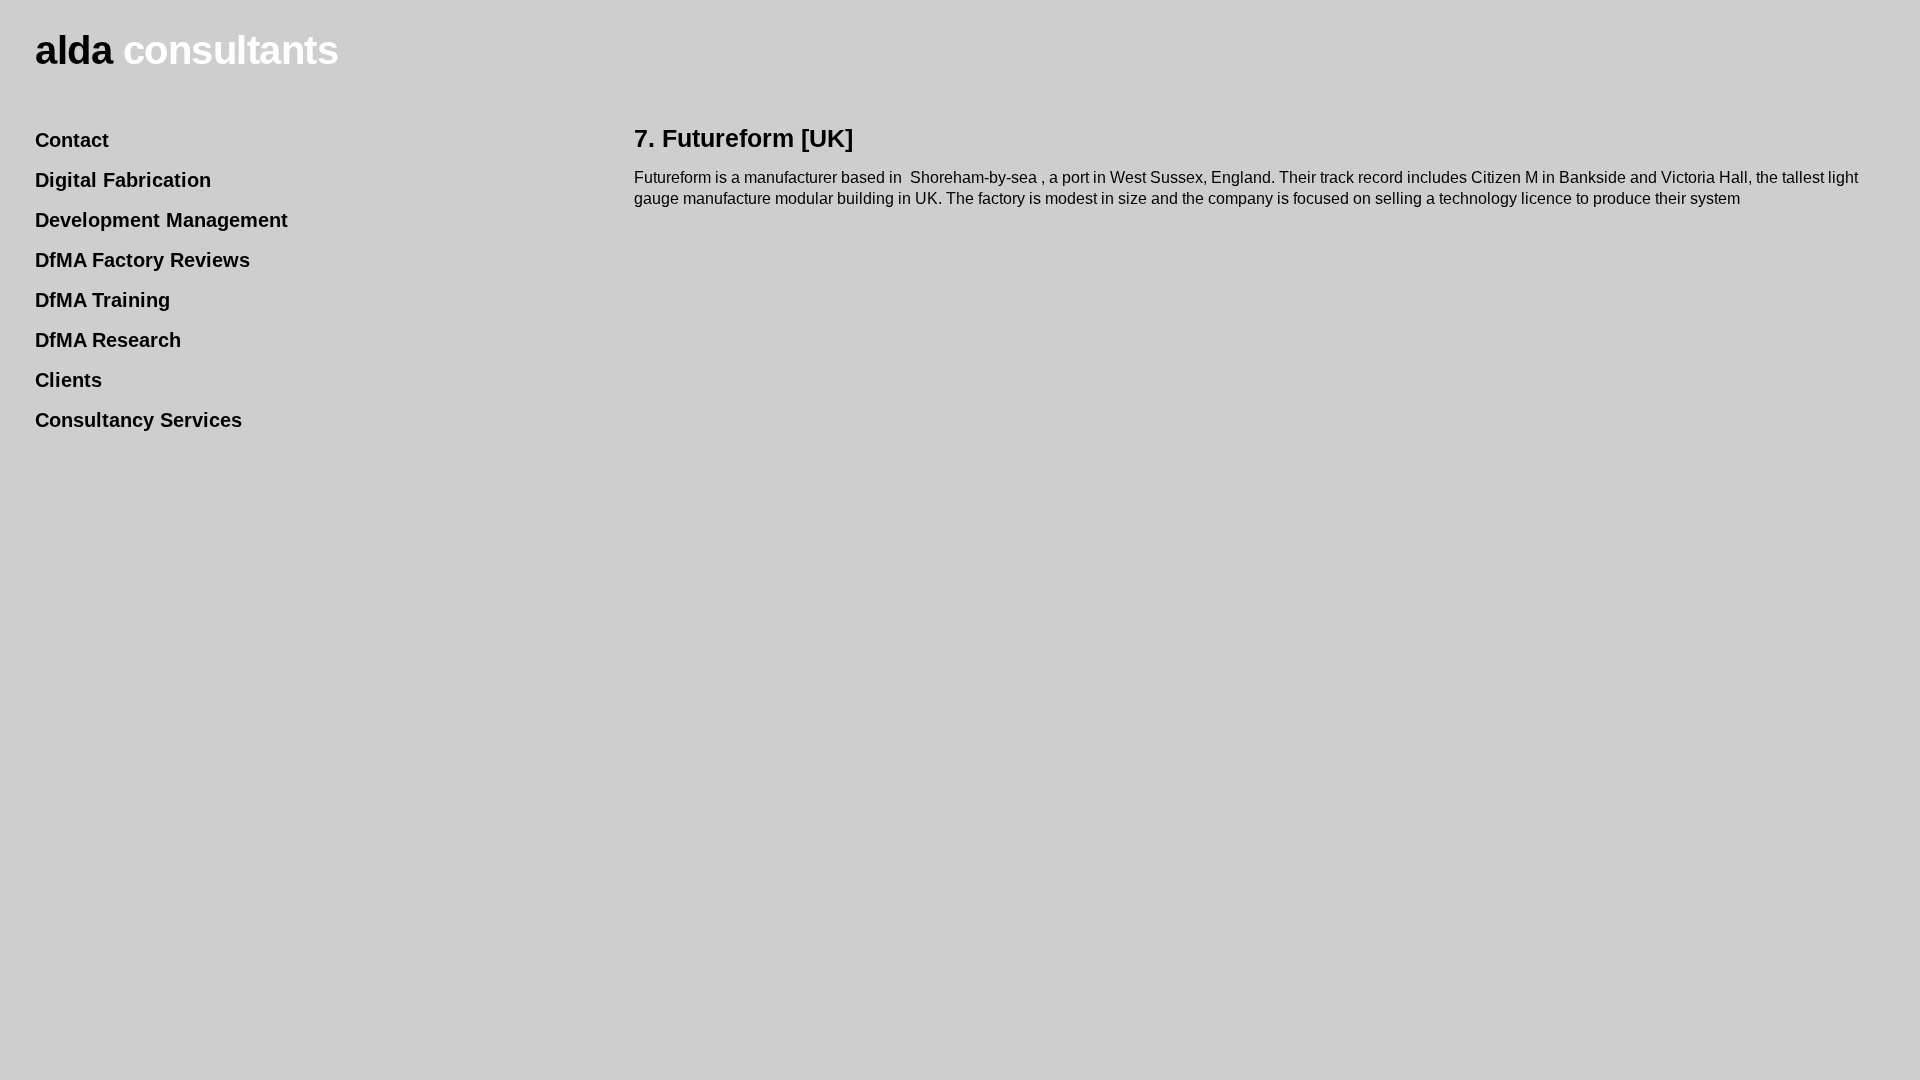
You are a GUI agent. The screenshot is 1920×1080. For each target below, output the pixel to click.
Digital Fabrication (123, 180)
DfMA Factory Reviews (142, 260)
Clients (68, 380)
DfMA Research (108, 340)
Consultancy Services (138, 420)
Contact (72, 140)
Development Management (161, 220)
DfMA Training (102, 300)
